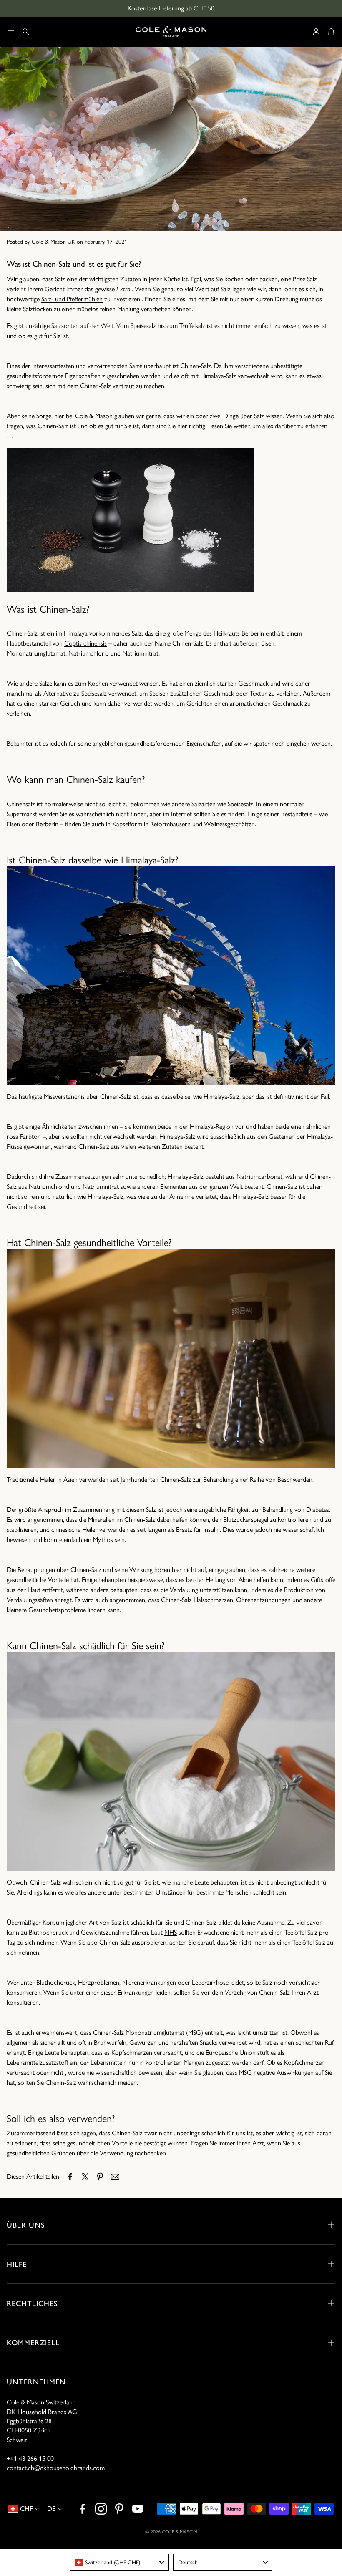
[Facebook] (83, 2509)
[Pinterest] (119, 2509)
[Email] (115, 2177)
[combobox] (119, 2562)
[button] (11, 32)
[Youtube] (138, 2509)
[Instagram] (101, 2509)
